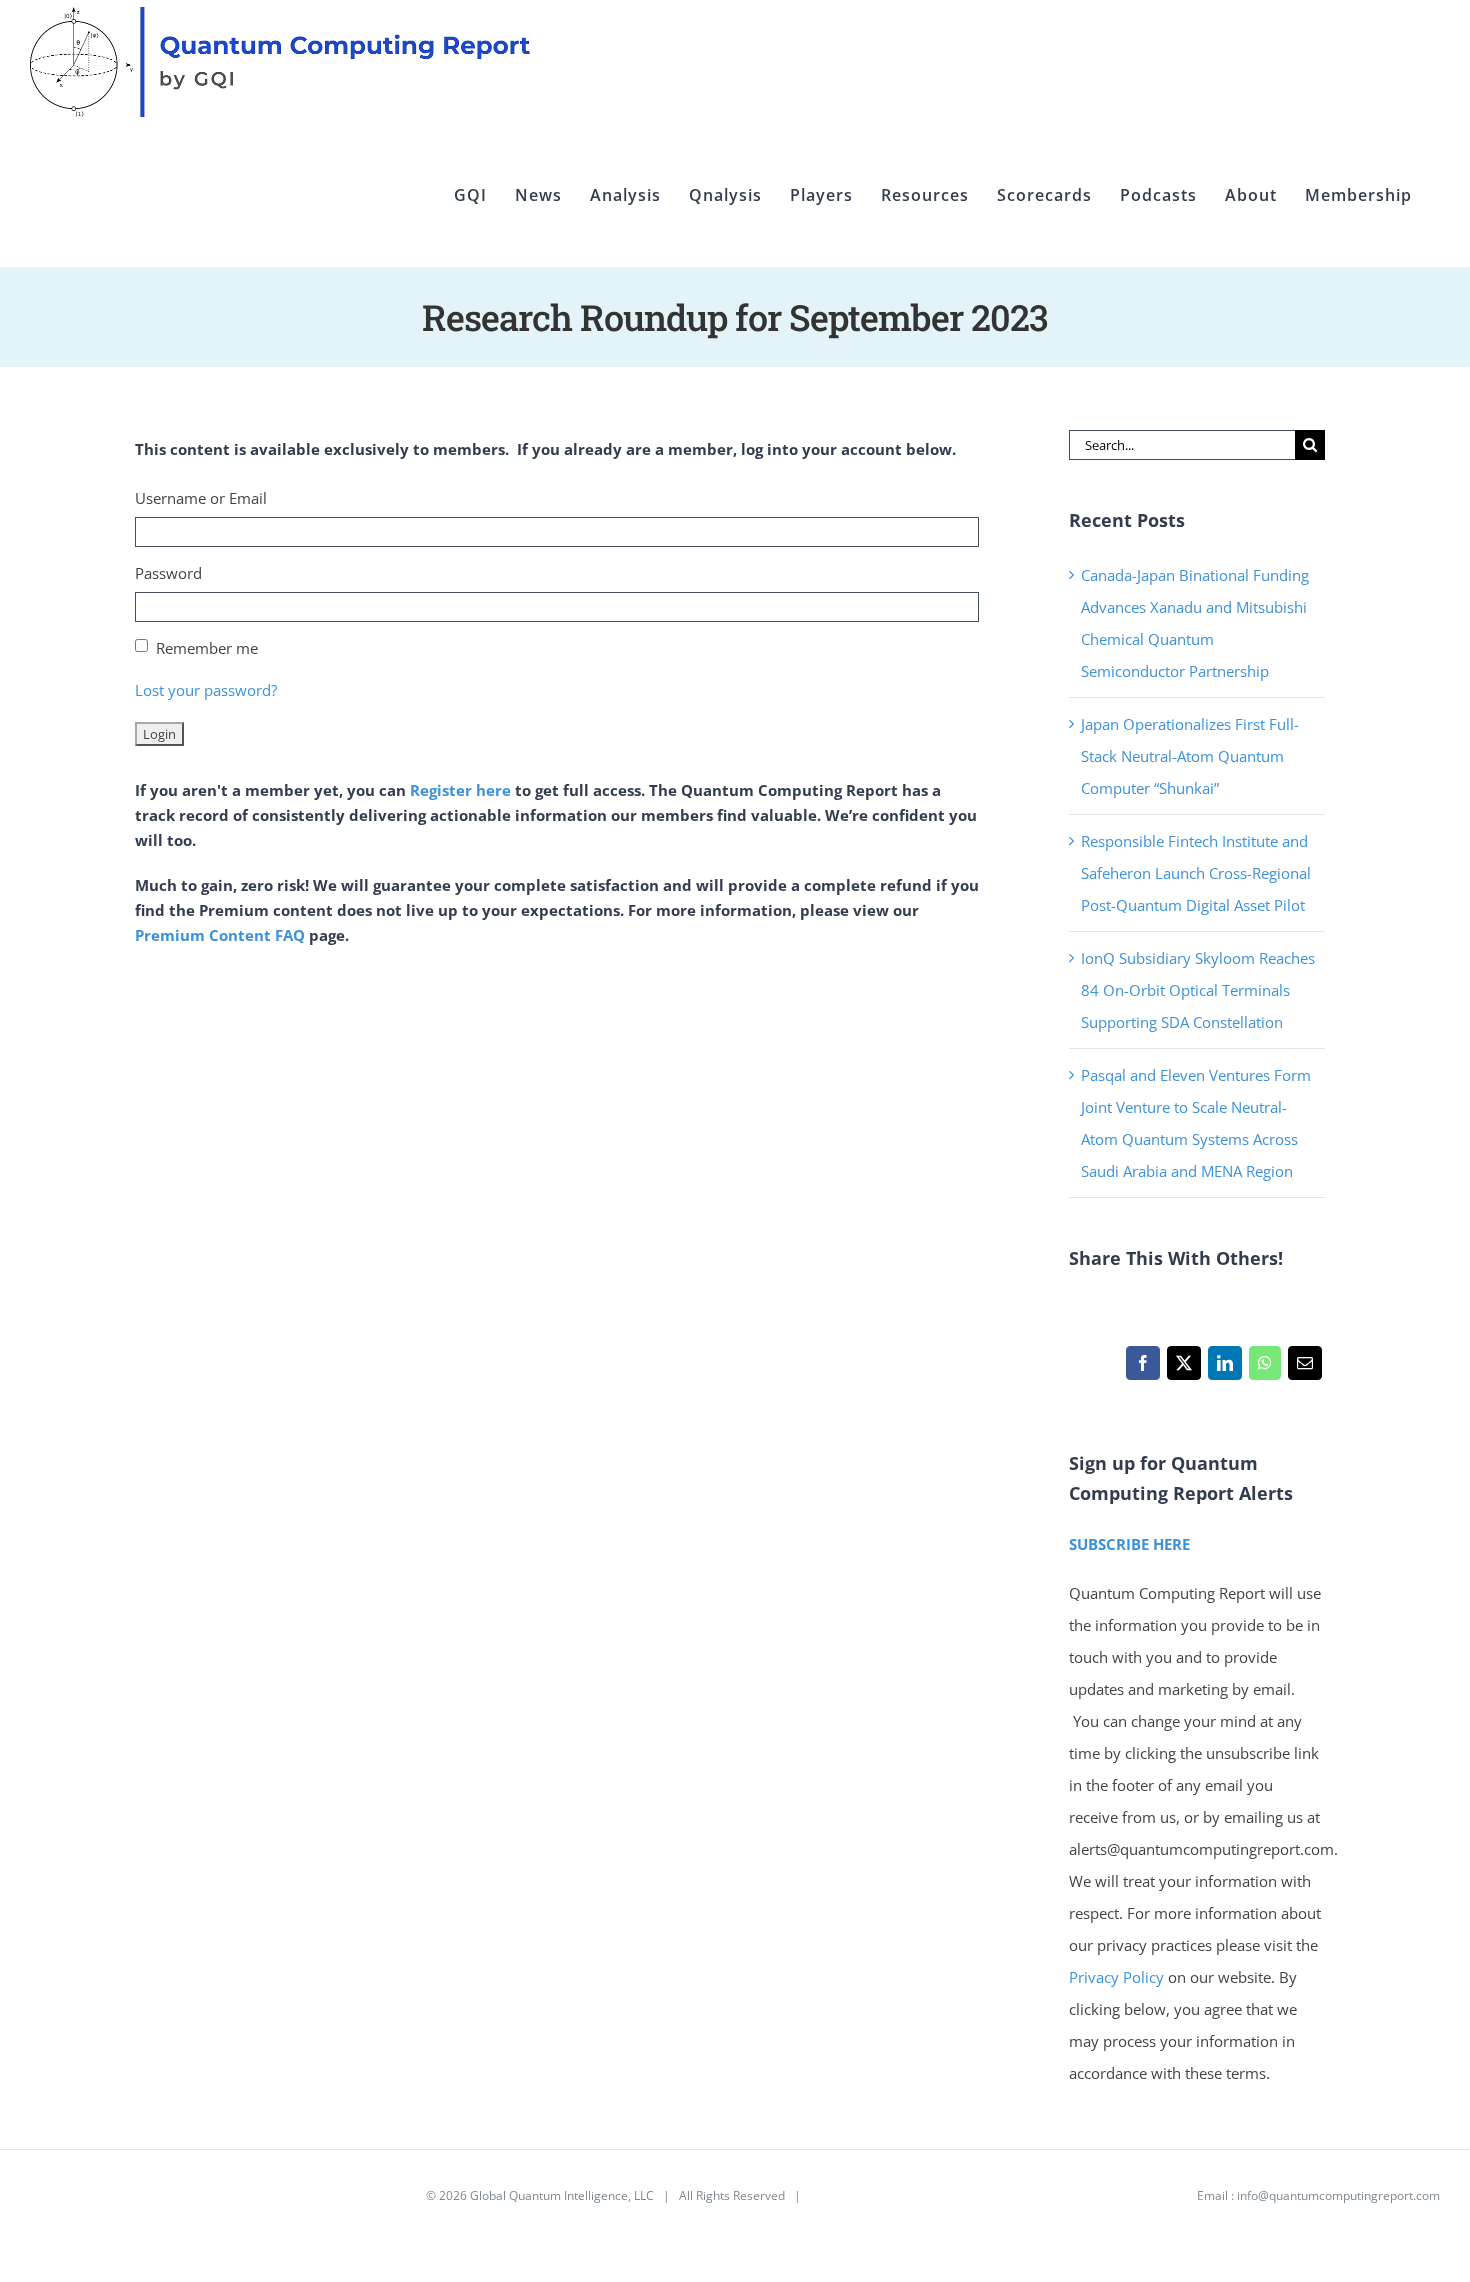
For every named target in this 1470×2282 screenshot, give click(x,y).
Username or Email (201, 498)
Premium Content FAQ (220, 935)
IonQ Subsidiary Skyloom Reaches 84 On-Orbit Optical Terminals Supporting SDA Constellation (1198, 990)
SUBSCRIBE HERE (1129, 1544)
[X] (1183, 1368)
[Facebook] (1142, 1368)
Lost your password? (206, 690)
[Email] (1304, 1368)
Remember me (207, 648)
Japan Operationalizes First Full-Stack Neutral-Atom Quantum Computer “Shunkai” (1190, 756)
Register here (460, 790)
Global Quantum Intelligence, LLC (562, 2195)
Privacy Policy (1116, 1977)
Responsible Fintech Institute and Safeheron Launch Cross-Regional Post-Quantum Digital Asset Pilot (1196, 873)
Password (168, 573)
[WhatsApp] (1264, 1368)
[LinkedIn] (1224, 1368)
